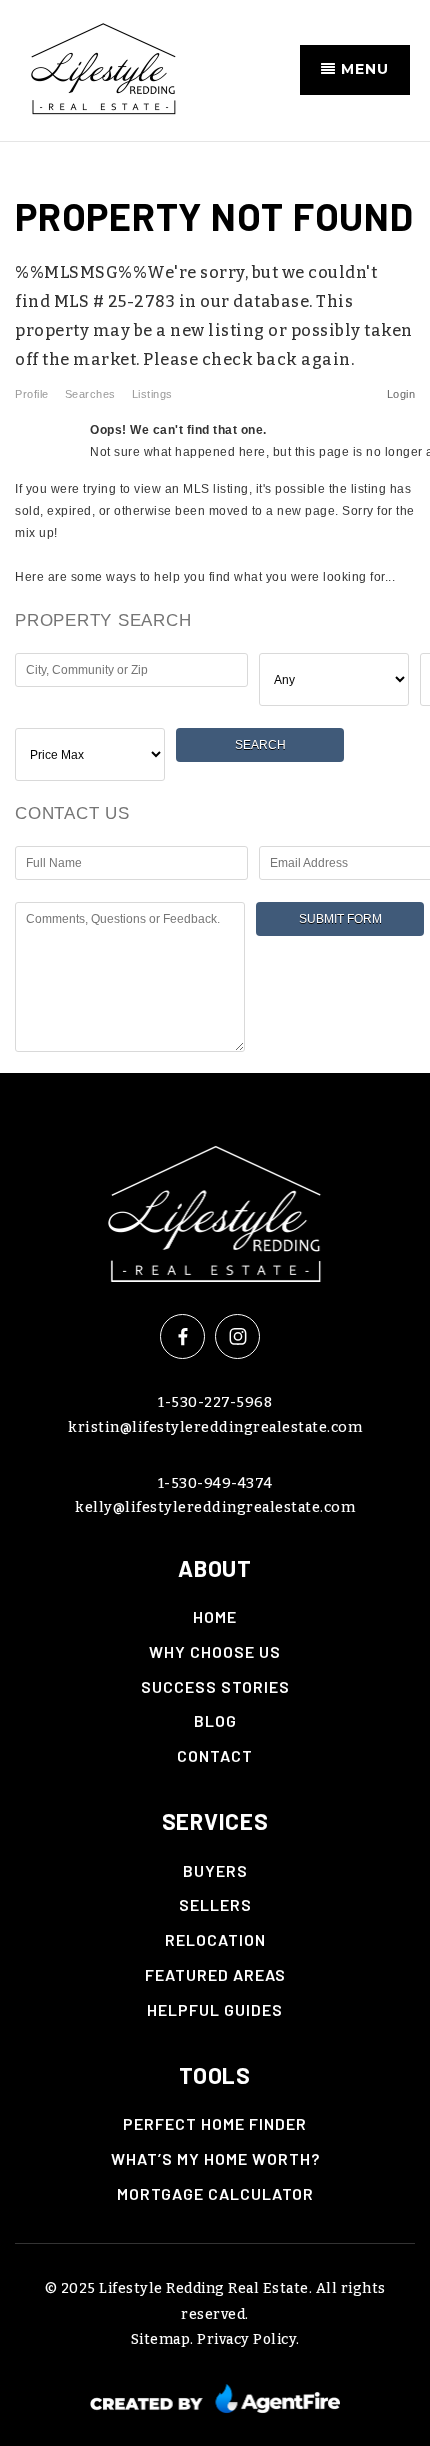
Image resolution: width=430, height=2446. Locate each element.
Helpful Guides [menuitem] (215, 2009)
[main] (215, 607)
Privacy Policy (246, 2339)
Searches (90, 394)
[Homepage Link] (215, 1208)
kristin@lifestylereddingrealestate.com (215, 1427)
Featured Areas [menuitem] (215, 1974)
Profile (32, 394)
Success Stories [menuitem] (215, 1686)
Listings (152, 394)
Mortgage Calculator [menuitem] (215, 2193)
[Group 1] (215, 2397)
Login (401, 394)
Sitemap (161, 2339)
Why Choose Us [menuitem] (215, 1651)
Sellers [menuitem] (215, 1904)
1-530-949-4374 (215, 1483)
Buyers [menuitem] (215, 1870)
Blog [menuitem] (215, 1720)
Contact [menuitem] (215, 1755)
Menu (362, 69)
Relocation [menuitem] (215, 1939)
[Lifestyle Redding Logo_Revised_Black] (103, 68)
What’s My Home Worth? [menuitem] (215, 2158)
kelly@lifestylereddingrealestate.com (215, 1507)
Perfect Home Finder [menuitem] (215, 2123)
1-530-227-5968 (215, 1402)
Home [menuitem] (215, 1616)
